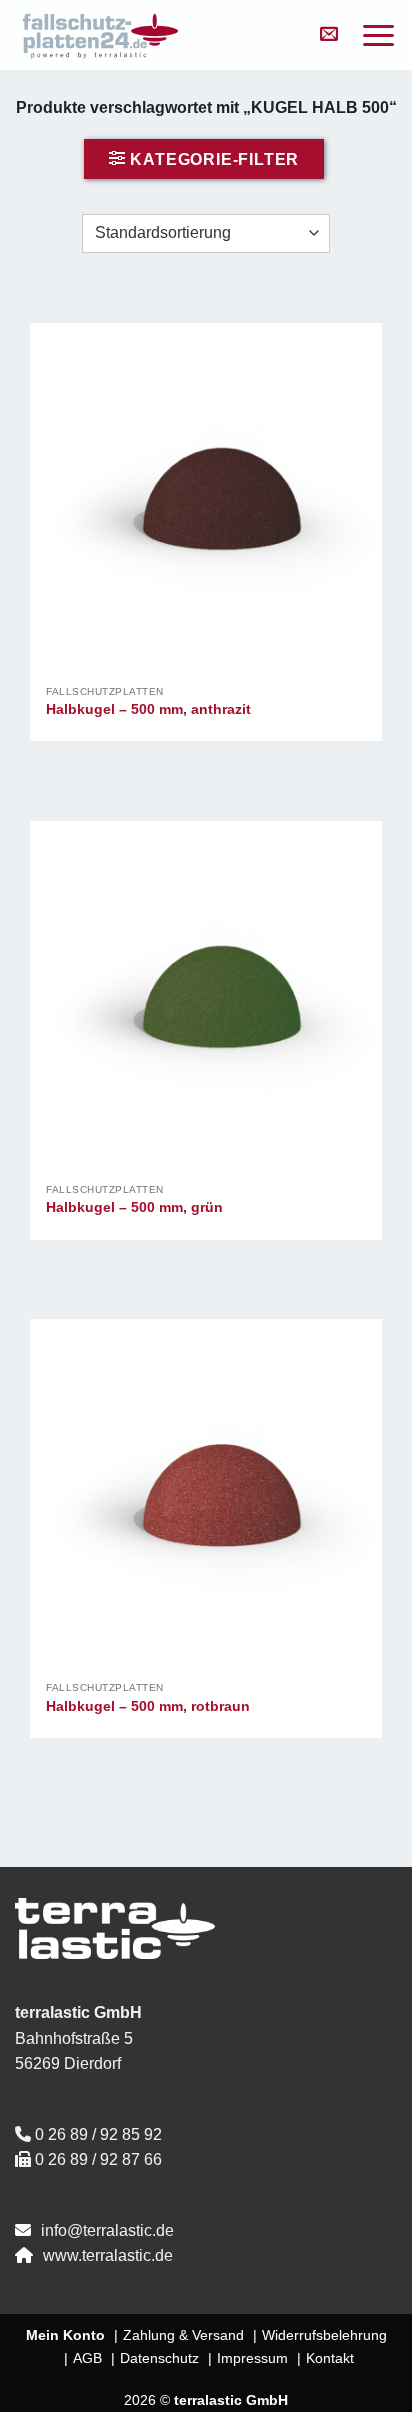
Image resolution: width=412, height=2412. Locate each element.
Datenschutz (159, 2358)
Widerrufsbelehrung (324, 2335)
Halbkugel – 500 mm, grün (134, 1207)
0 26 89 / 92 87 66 (98, 2159)
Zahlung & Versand (183, 2335)
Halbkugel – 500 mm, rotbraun (148, 1706)
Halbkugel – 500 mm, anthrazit (148, 709)
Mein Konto (65, 2335)
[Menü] (378, 35)
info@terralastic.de (107, 2230)
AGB (87, 2358)
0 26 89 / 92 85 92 (98, 2134)
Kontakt (330, 2358)
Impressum (252, 2358)
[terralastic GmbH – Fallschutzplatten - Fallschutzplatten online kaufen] (155, 35)
